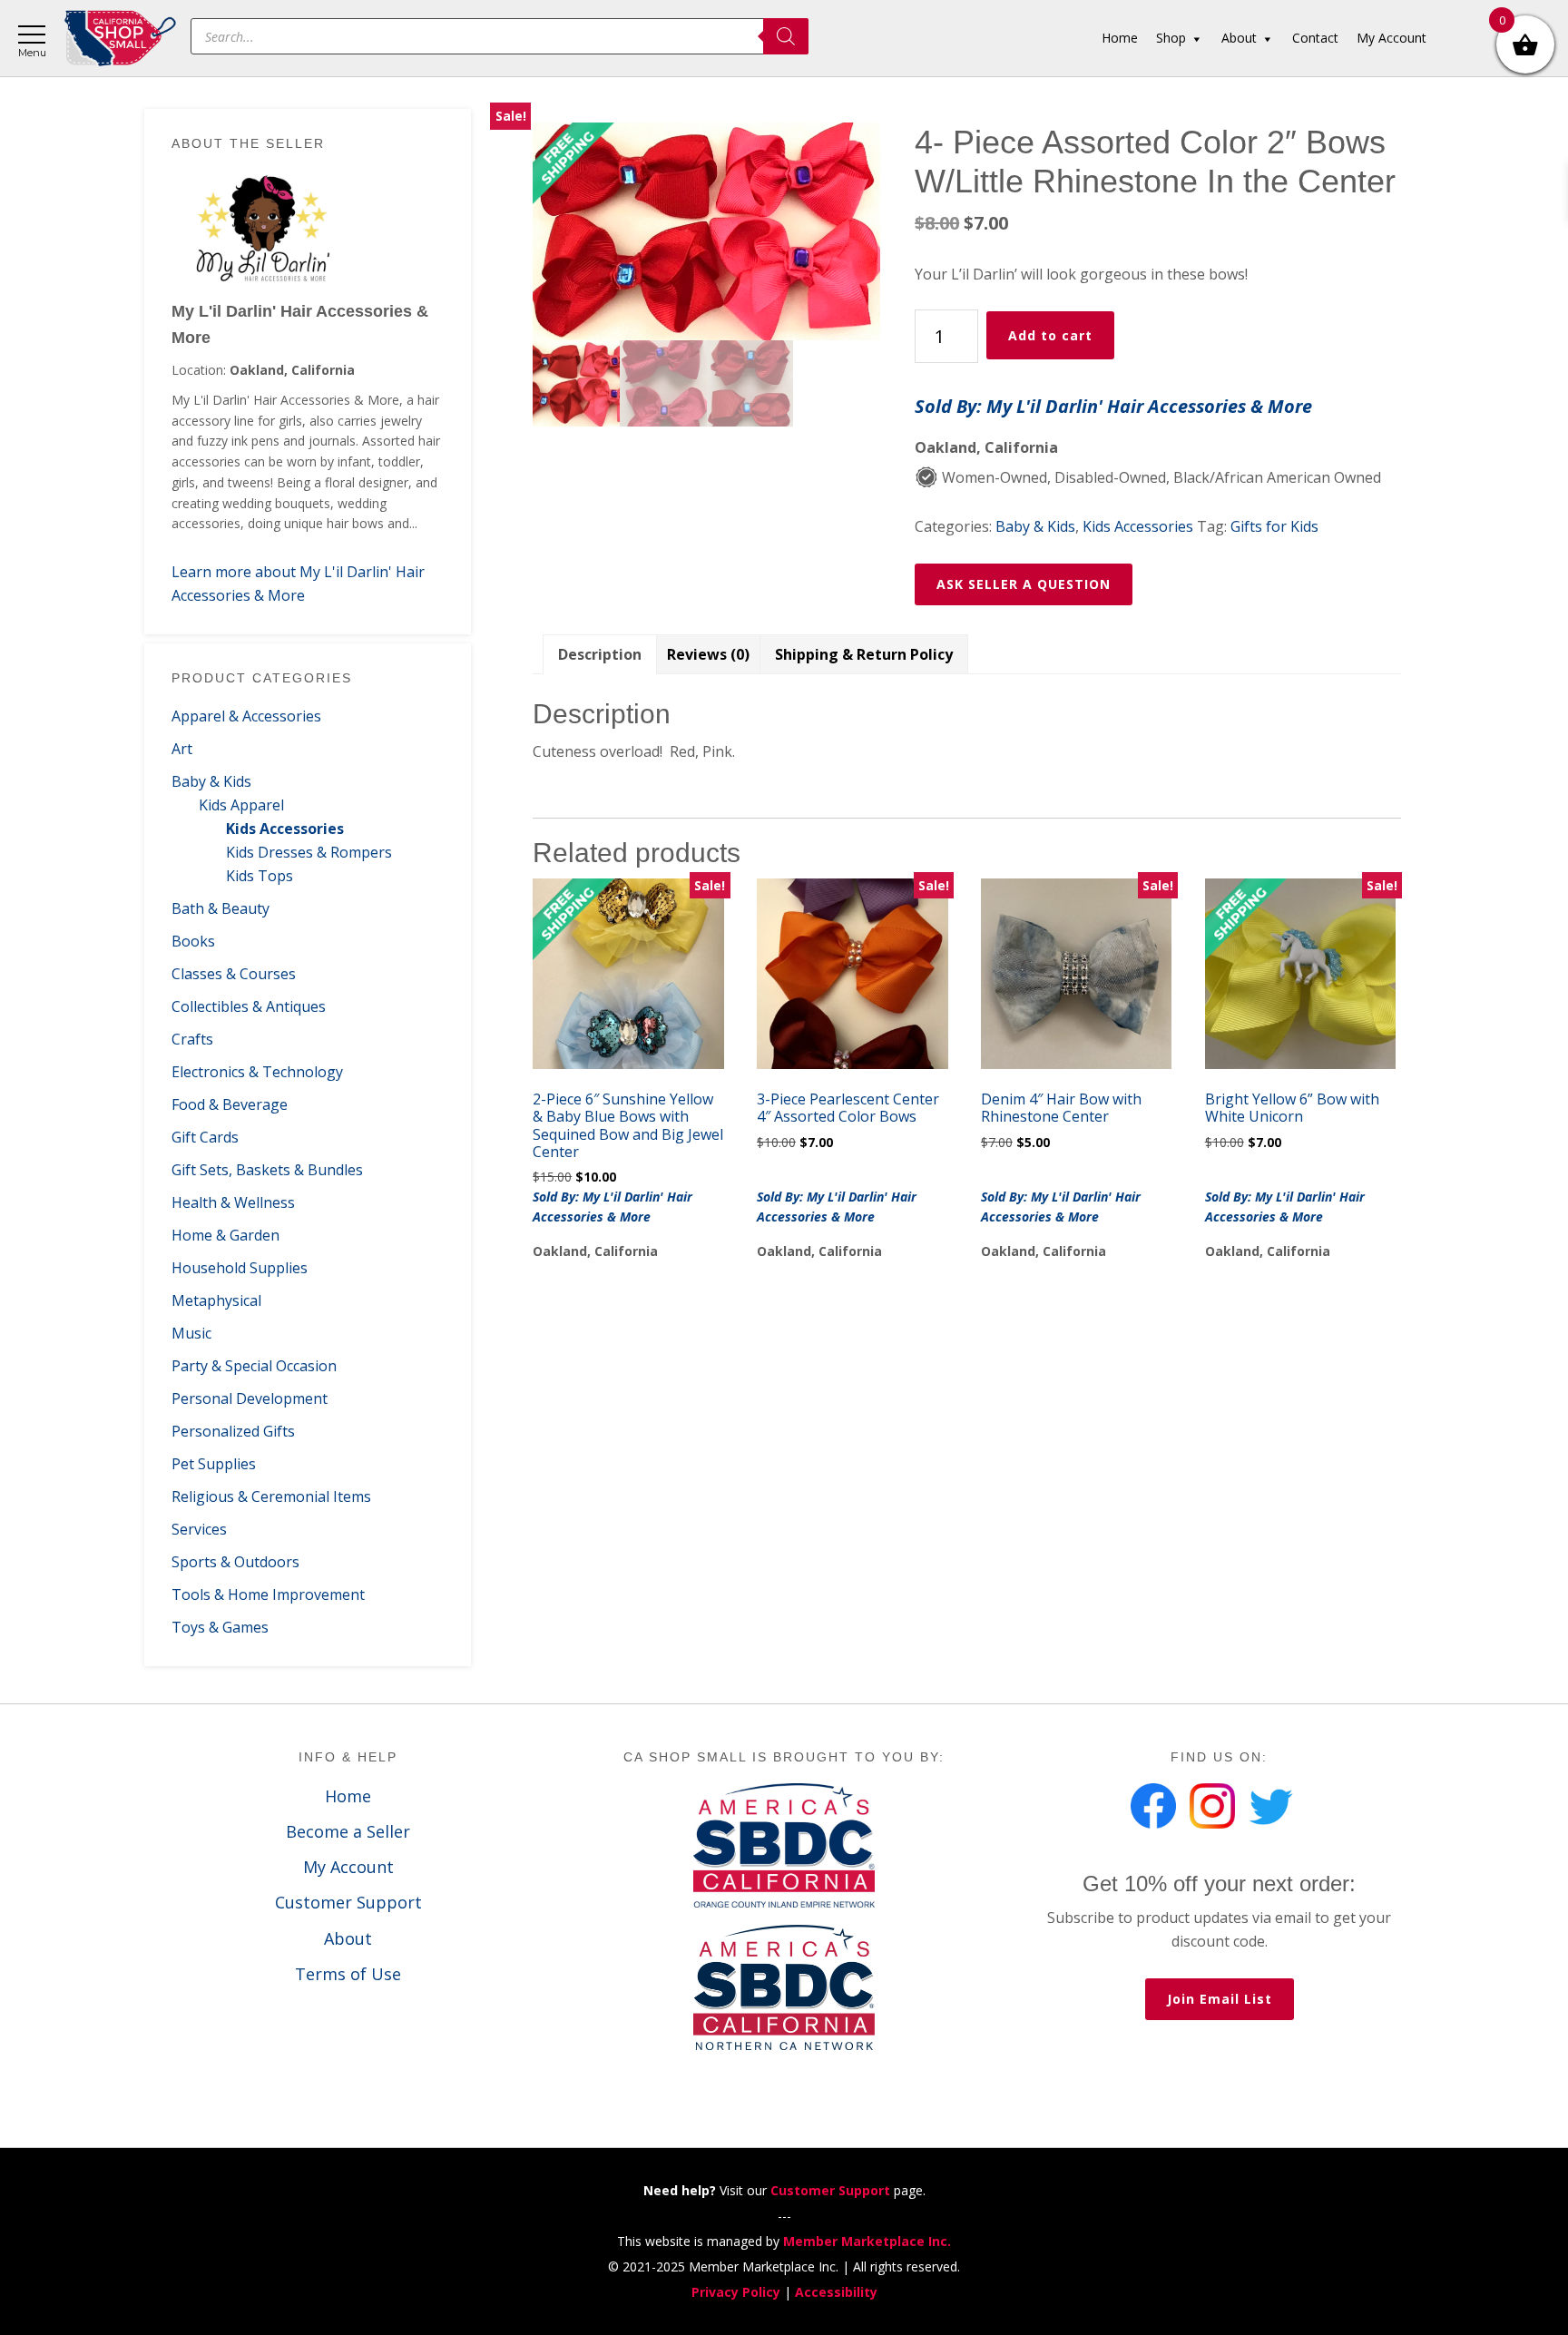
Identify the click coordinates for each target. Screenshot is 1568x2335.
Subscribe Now (784, 1214)
